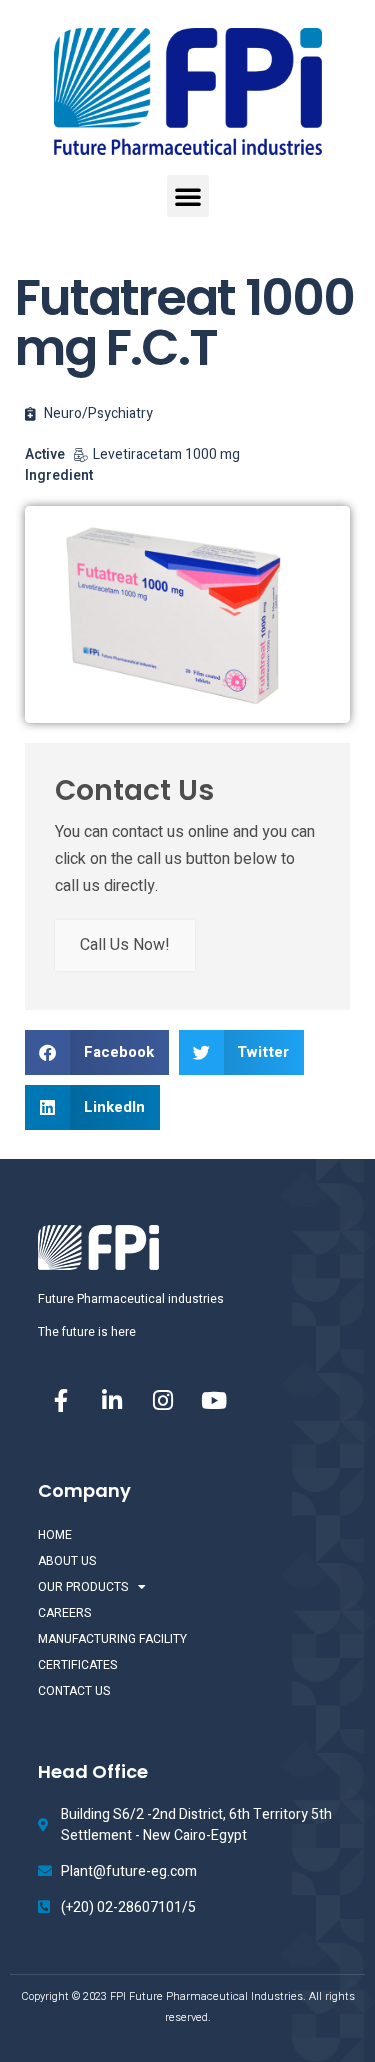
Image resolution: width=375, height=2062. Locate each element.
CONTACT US (74, 1691)
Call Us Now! (125, 945)
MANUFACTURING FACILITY (112, 1639)
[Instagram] (163, 1400)
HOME (55, 1535)
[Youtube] (214, 1400)
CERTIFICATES (77, 1665)
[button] (188, 196)
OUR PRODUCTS (83, 1587)
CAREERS (64, 1613)
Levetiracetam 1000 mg (166, 454)
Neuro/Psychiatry (98, 413)
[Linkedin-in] (112, 1400)
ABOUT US (67, 1561)
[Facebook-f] (61, 1400)
